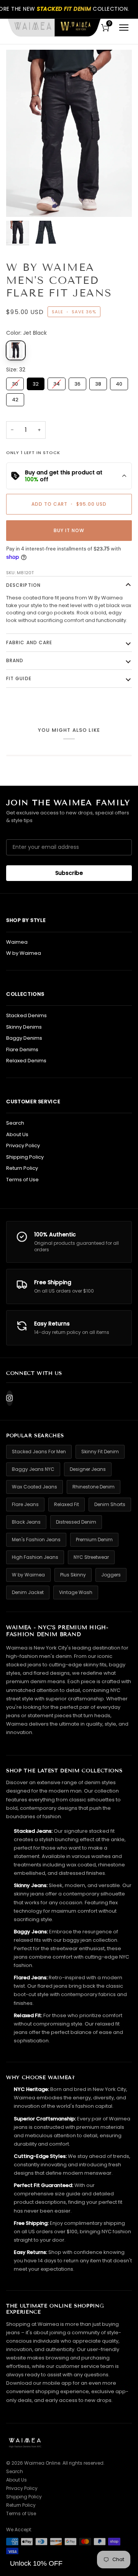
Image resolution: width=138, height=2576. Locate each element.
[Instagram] (10, 1398)
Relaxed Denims (26, 1061)
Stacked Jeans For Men (39, 1452)
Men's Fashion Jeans (36, 1540)
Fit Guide (19, 678)
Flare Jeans (25, 1504)
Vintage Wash (76, 1592)
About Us (17, 1134)
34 (57, 383)
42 (15, 398)
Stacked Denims (26, 1015)
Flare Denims (22, 1049)
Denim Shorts (110, 1504)
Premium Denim (94, 1540)
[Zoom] (21, 203)
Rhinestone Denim (94, 1487)
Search (15, 1123)
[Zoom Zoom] (69, 133)
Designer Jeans (88, 1469)
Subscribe (69, 873)
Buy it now (69, 530)
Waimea (17, 942)
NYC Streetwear (91, 1557)
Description (23, 585)
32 (36, 383)
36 (78, 383)
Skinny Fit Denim (100, 1452)
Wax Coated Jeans (34, 1487)
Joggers (111, 1575)
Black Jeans (26, 1522)
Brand (15, 660)
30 (15, 383)
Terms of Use (22, 1180)
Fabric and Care (29, 642)
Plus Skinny (73, 1575)
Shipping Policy (25, 1157)
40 (119, 383)
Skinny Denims (24, 1027)
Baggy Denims (24, 1038)
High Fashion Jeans (35, 1557)
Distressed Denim (76, 1522)
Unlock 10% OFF (36, 2563)
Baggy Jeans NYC (33, 1469)
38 (98, 383)
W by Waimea (24, 953)
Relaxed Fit (67, 1504)
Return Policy (22, 1168)
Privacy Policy (23, 1146)
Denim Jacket (28, 1592)
